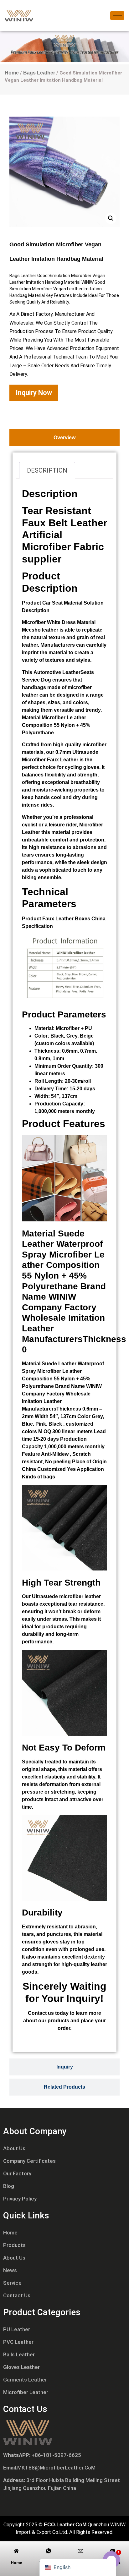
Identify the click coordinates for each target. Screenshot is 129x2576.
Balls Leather (19, 2354)
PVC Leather (18, 2342)
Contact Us (17, 2295)
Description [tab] (47, 470)
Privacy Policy (20, 2199)
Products (14, 2245)
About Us (14, 2148)
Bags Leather (39, 73)
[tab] (64, 438)
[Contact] (113, 2551)
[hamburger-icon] (117, 16)
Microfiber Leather (26, 2392)
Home (12, 73)
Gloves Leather (21, 2367)
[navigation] (78, 2567)
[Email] (80, 2551)
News (10, 2270)
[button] (111, 218)
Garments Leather (25, 2380)
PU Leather (17, 2329)
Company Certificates (29, 2161)
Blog (9, 2186)
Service (12, 2283)
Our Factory (17, 2173)
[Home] (16, 2551)
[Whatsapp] (49, 2551)
